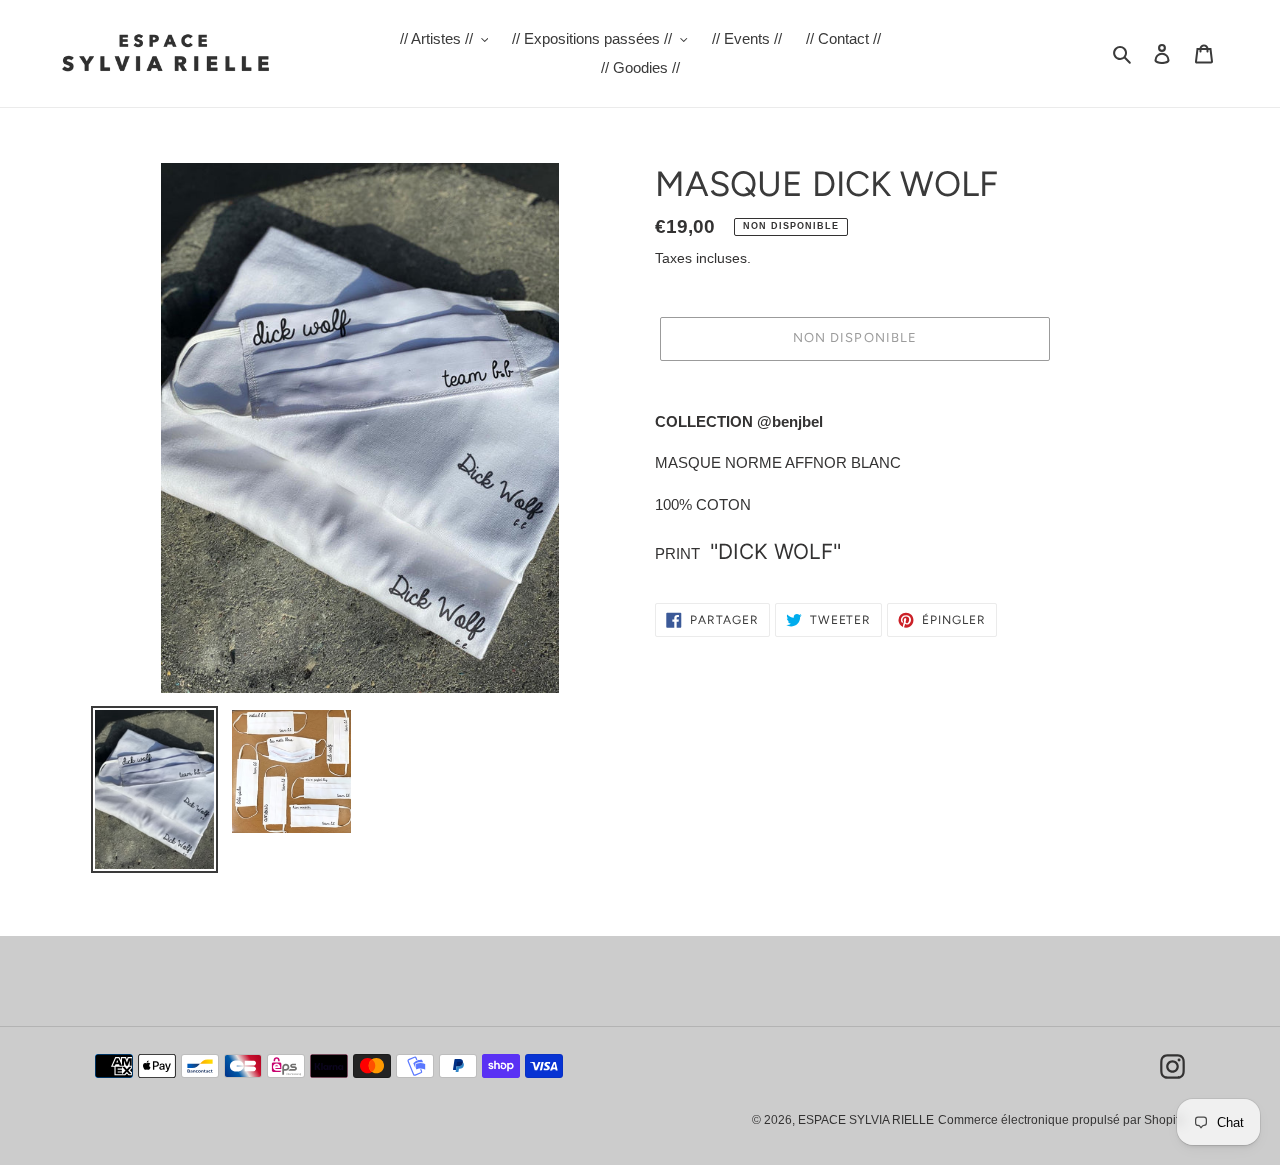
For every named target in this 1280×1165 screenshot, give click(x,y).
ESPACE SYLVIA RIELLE (866, 1120)
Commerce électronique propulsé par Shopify (1061, 1120)
